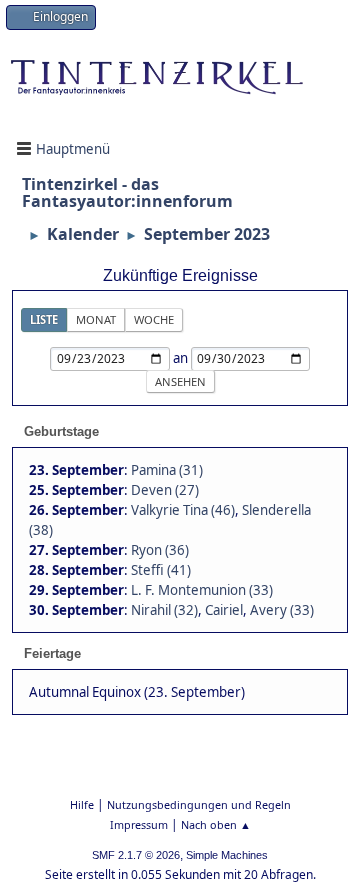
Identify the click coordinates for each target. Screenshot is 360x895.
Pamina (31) (167, 470)
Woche (154, 319)
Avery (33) (282, 610)
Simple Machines (227, 855)
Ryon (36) (160, 550)
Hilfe (82, 804)
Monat (96, 319)
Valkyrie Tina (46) (183, 510)
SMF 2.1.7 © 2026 (136, 855)
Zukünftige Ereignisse (180, 275)
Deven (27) (165, 490)
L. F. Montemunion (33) (202, 590)
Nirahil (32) (164, 610)
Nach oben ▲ (216, 824)
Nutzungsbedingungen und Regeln (199, 804)
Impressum (139, 824)
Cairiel (224, 610)
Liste (44, 319)
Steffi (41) (161, 570)
